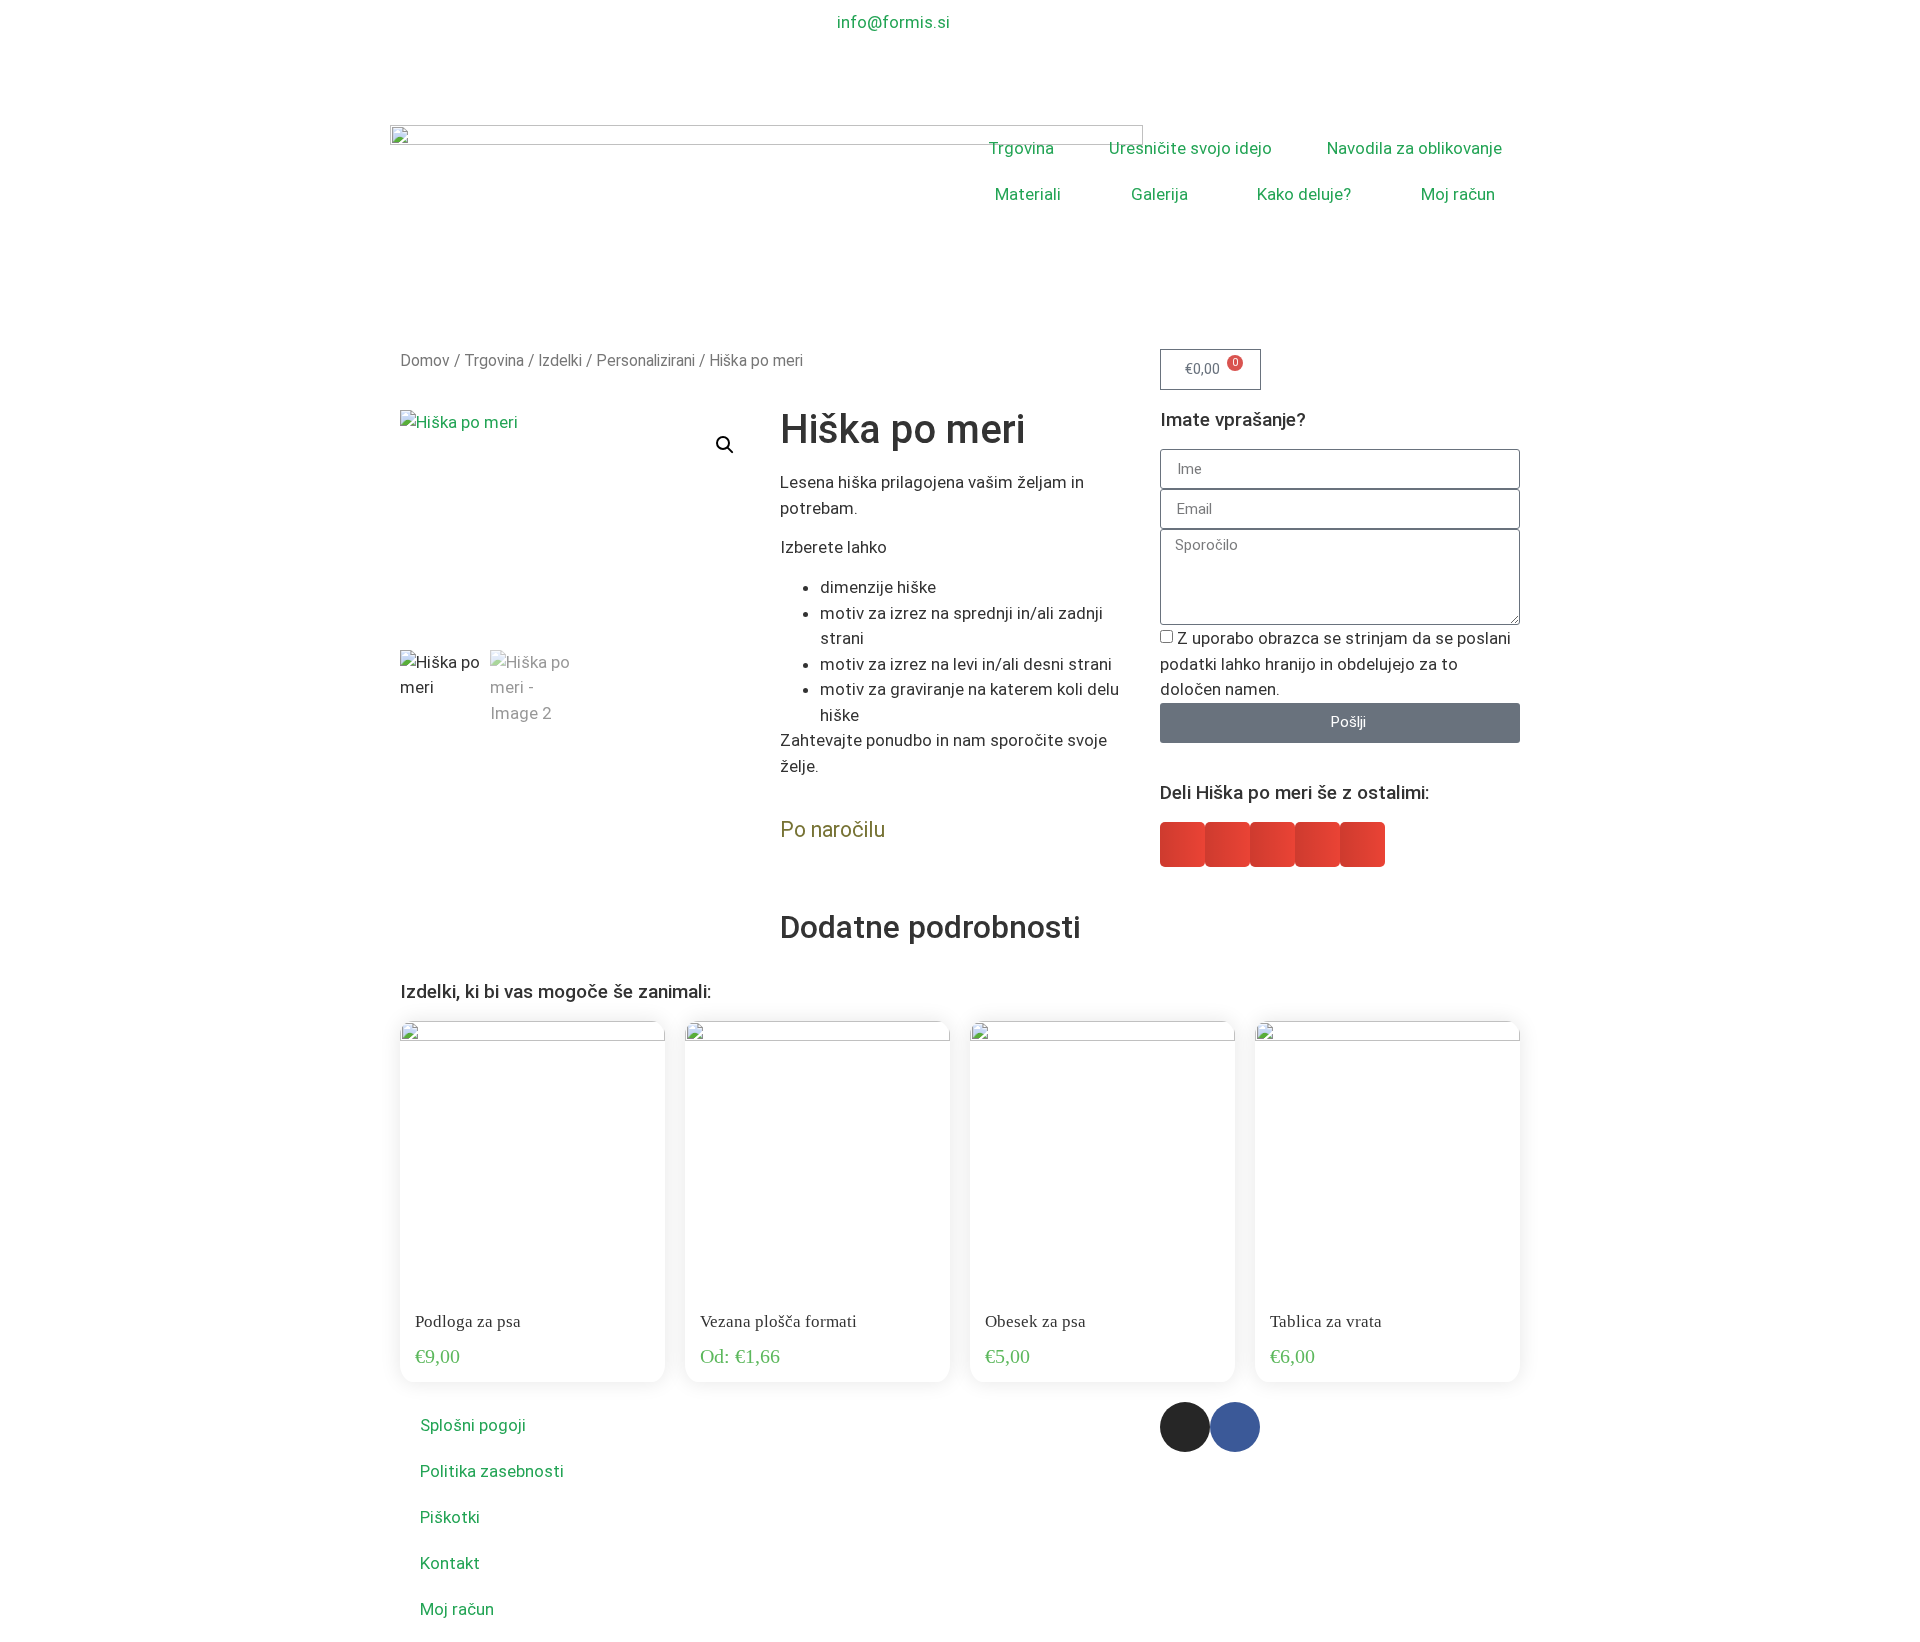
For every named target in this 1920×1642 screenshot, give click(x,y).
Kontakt (450, 1563)
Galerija (1159, 194)
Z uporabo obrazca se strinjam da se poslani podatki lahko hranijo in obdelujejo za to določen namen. (1335, 663)
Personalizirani (645, 360)
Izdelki (560, 360)
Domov (425, 360)
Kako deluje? (1304, 194)
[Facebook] (1235, 1427)
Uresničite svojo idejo (1190, 148)
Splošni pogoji (473, 1425)
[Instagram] (1185, 1427)
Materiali (1028, 194)
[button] (725, 445)
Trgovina (1021, 148)
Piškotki (450, 1517)
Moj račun (1458, 194)
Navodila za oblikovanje (1414, 148)
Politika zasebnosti (492, 1471)
